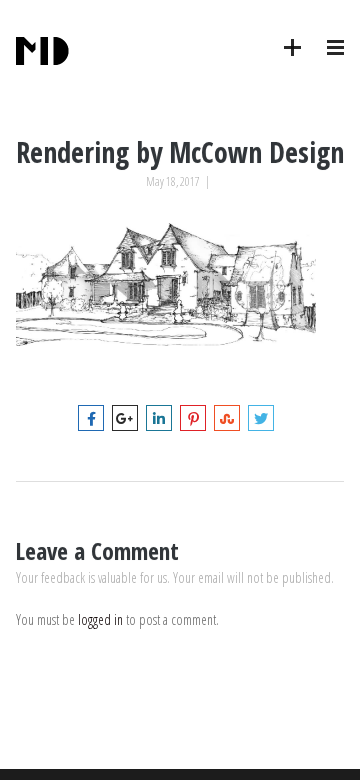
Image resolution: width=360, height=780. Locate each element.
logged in (100, 619)
